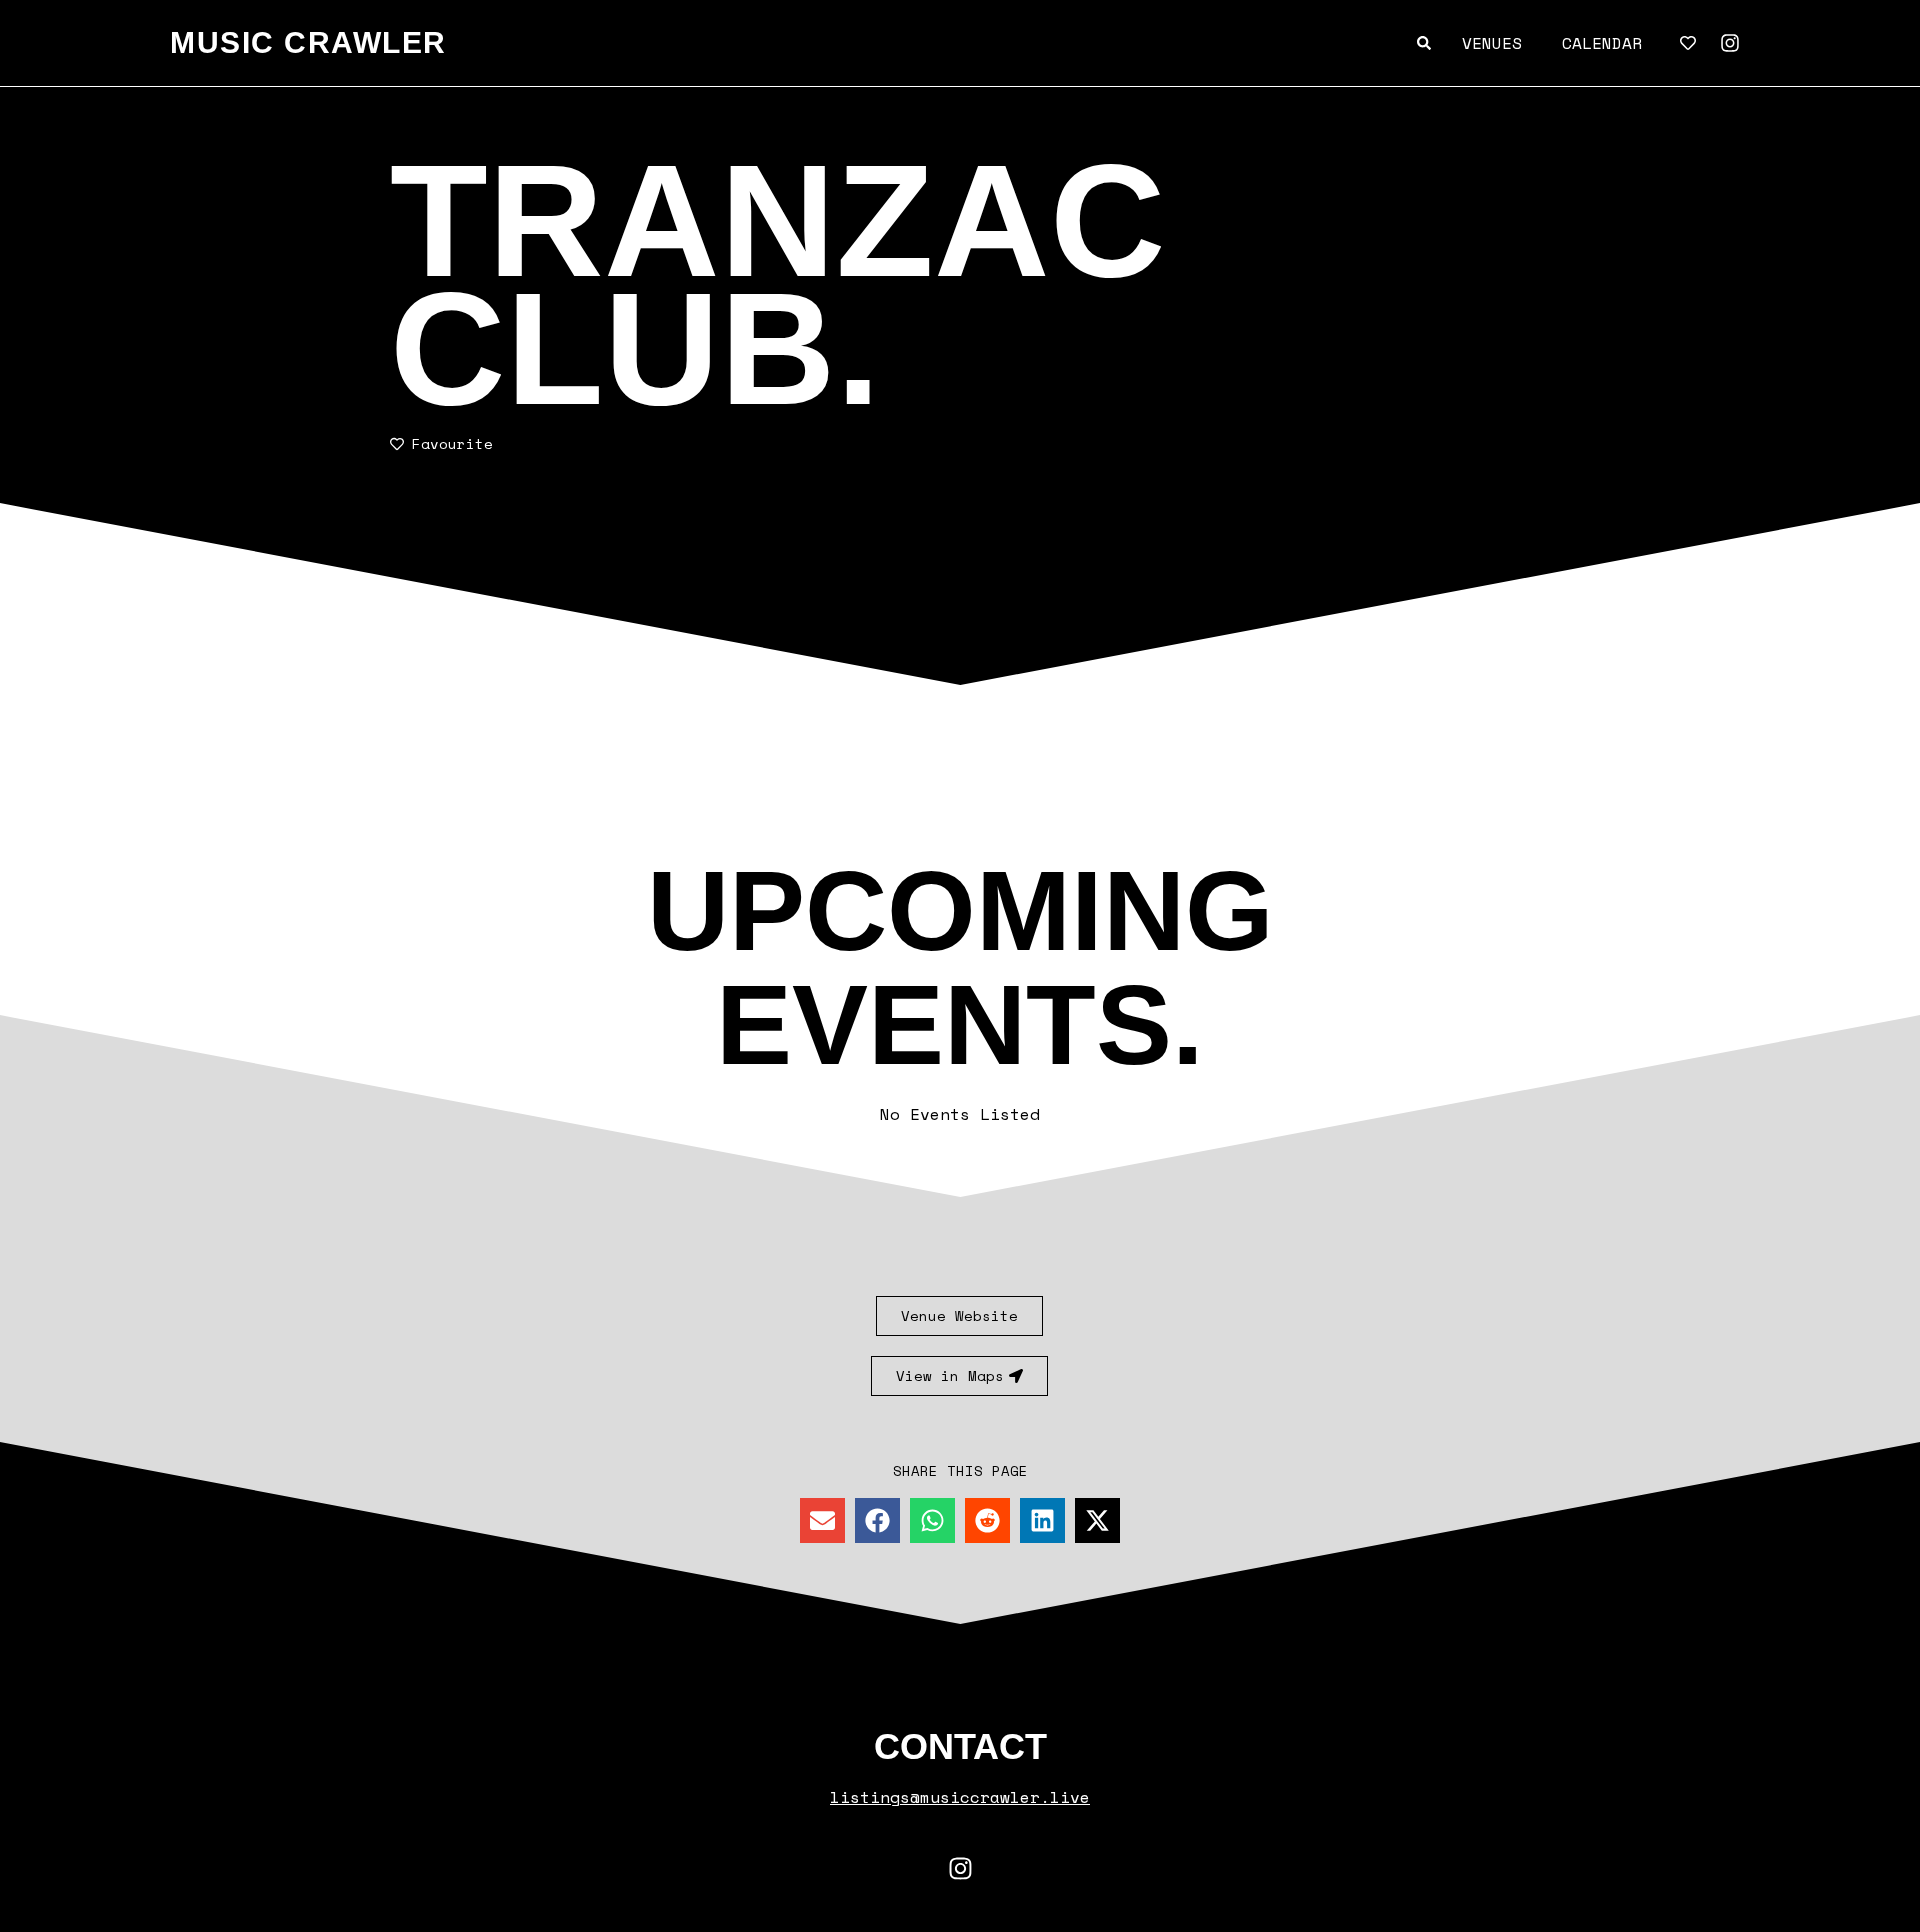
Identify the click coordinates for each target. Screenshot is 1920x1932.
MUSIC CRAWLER (308, 42)
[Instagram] (1730, 43)
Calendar (1602, 43)
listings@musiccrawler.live (960, 1797)
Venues (1492, 43)
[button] (822, 1520)
